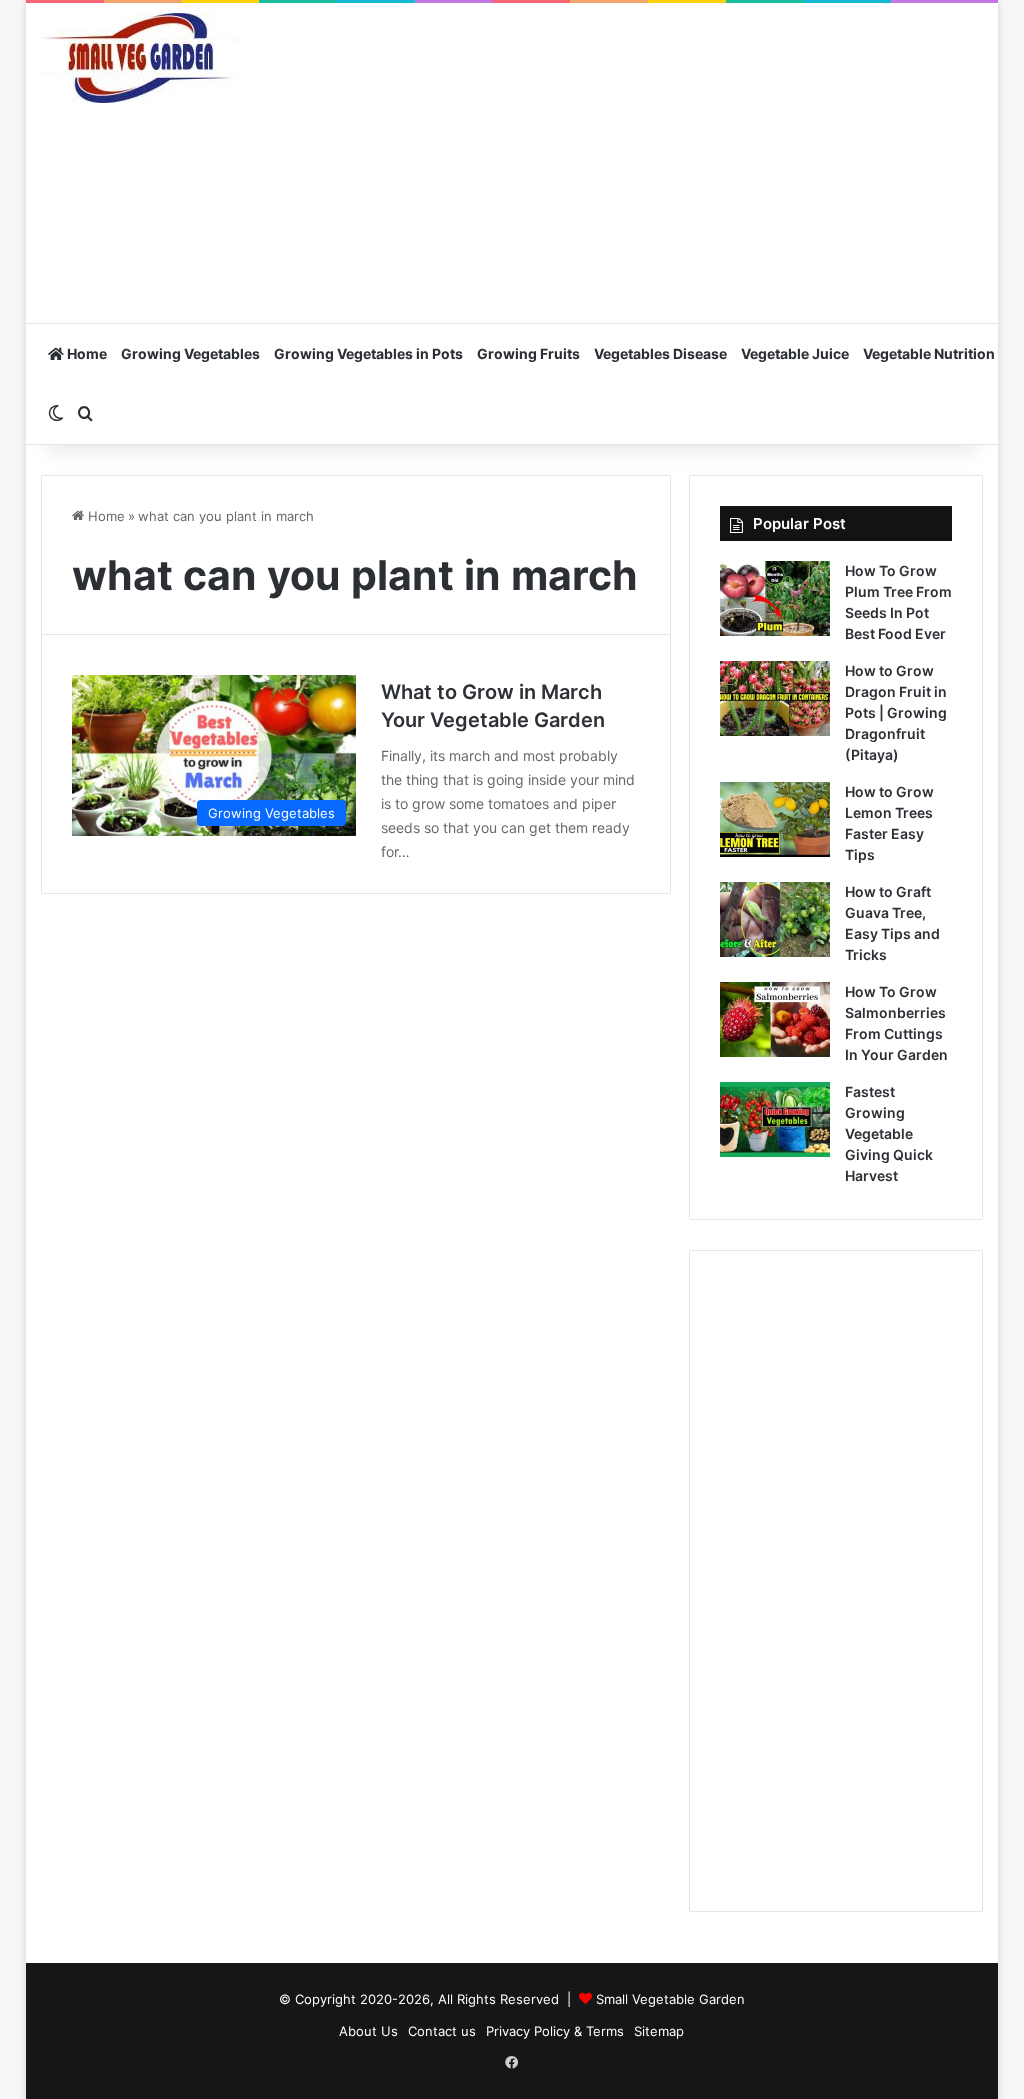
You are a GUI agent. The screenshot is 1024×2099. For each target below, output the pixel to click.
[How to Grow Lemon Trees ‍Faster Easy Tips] (775, 819)
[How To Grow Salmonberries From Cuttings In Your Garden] (775, 1019)
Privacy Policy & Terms (555, 2031)
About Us (368, 2031)
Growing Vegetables (190, 353)
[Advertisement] (674, 163)
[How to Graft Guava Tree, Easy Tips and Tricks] (775, 919)
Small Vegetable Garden (670, 1999)
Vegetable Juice (795, 353)
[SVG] (141, 58)
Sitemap (659, 2031)
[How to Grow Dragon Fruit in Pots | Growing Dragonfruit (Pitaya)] (775, 698)
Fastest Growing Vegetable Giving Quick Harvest (889, 1133)
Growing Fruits (528, 353)
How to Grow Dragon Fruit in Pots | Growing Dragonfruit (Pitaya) (896, 712)
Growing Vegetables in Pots (368, 353)
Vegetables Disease (660, 353)
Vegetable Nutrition (929, 353)
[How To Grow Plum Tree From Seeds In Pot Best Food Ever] (775, 598)
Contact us (442, 2031)
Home (85, 353)
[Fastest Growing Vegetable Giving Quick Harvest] (775, 1119)
